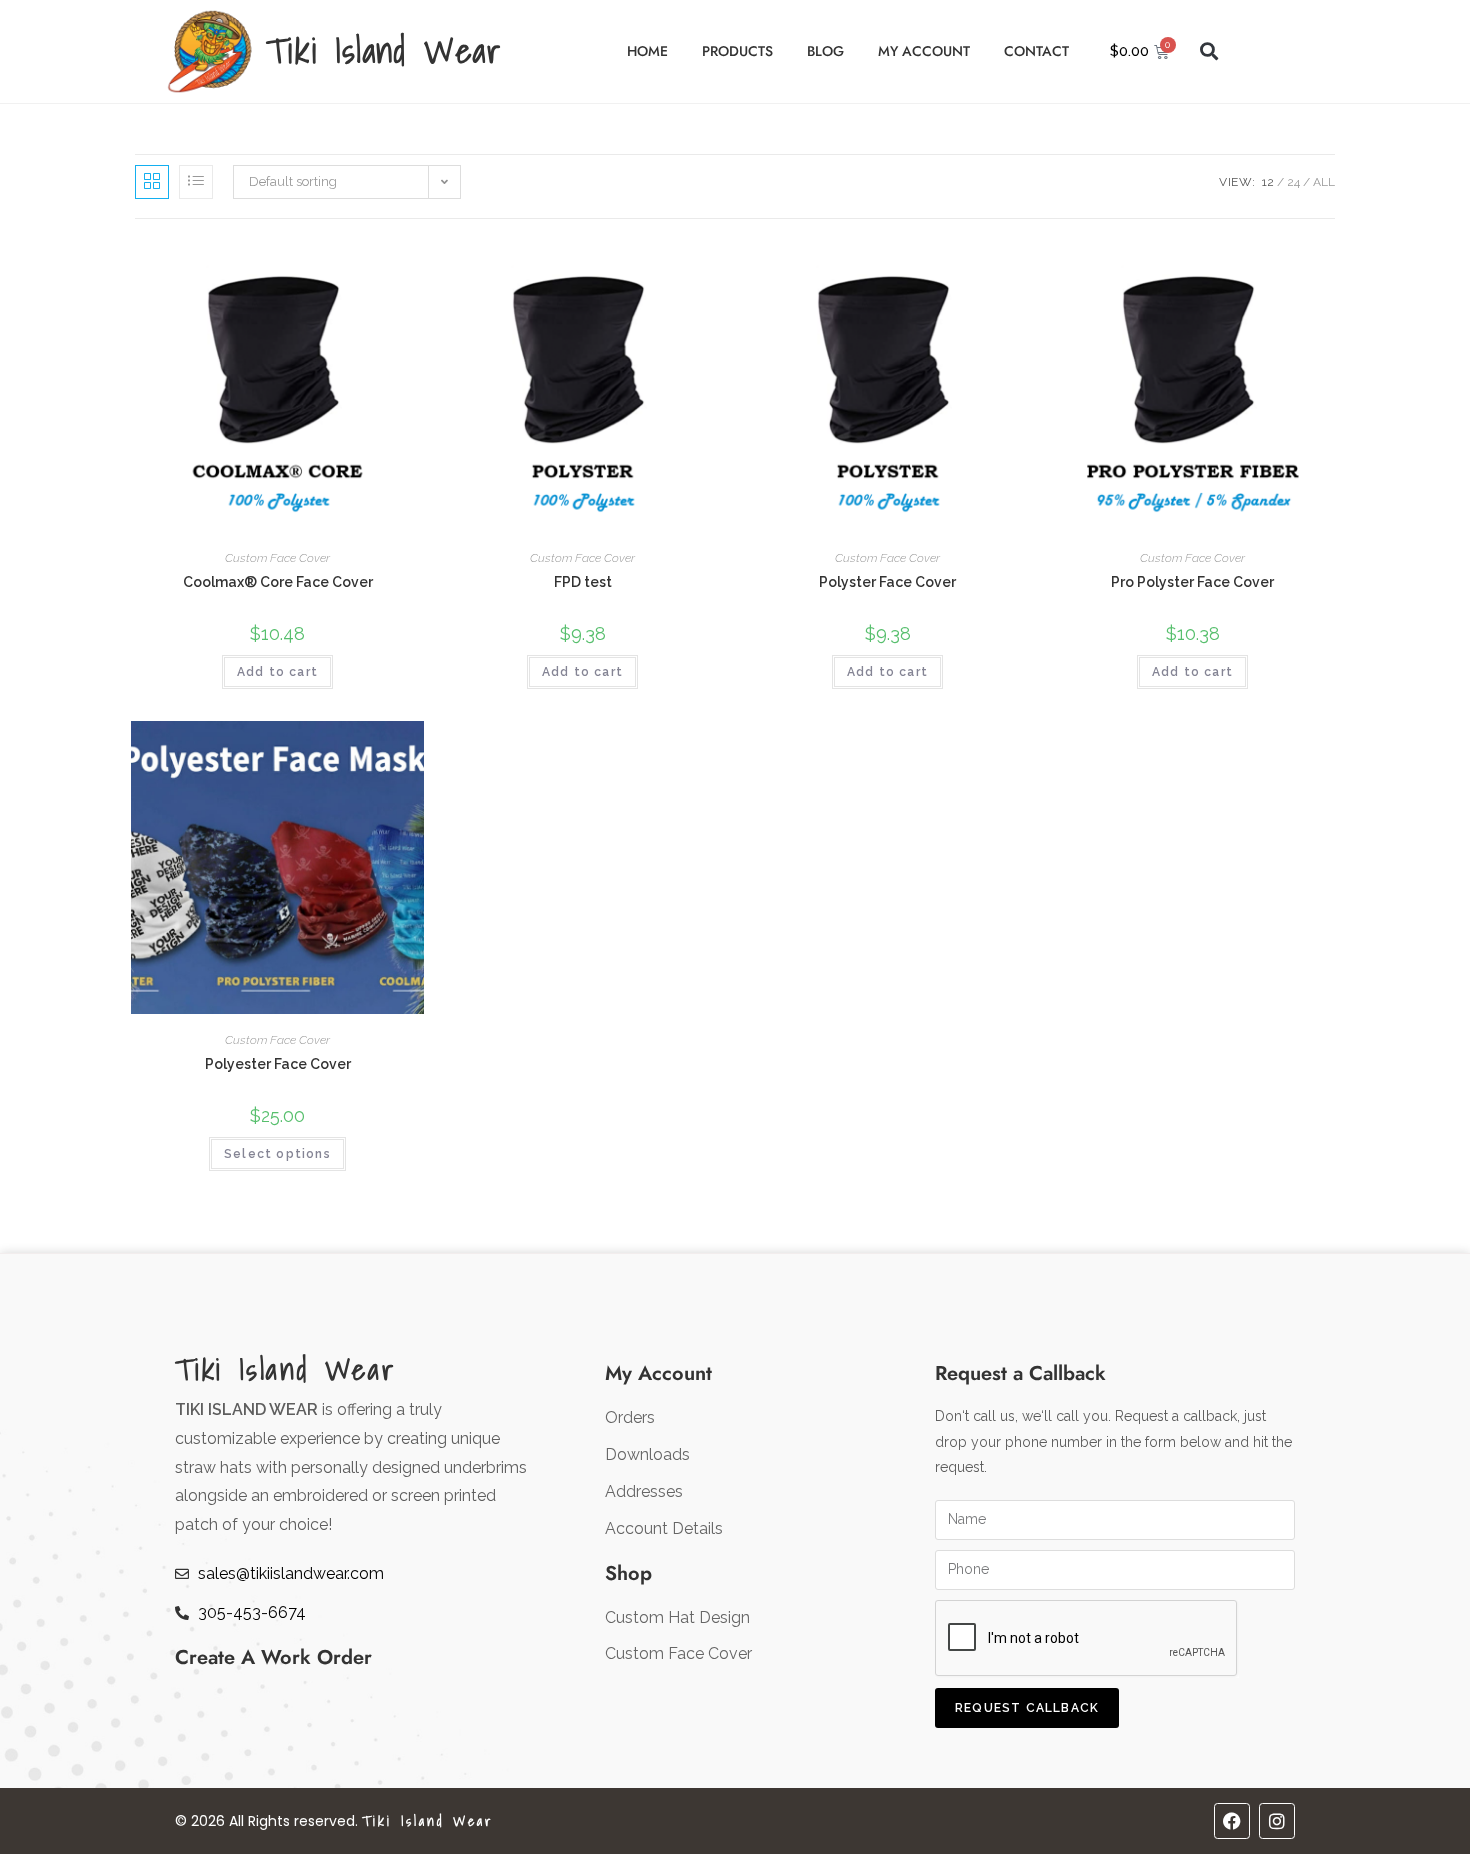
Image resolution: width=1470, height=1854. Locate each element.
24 (1293, 182)
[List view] (196, 182)
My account (924, 51)
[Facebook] (1232, 1821)
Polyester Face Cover (278, 1064)
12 (1268, 182)
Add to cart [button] (277, 672)
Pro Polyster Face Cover (1192, 582)
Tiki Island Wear (384, 50)
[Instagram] (1277, 1821)
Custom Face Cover (277, 558)
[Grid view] (152, 182)
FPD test (583, 582)
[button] (1209, 51)
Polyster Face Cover (887, 582)
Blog (825, 51)
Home (647, 51)
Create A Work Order (273, 1657)
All (1324, 182)
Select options (277, 1154)
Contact (1036, 51)
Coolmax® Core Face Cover (278, 582)
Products (737, 51)
